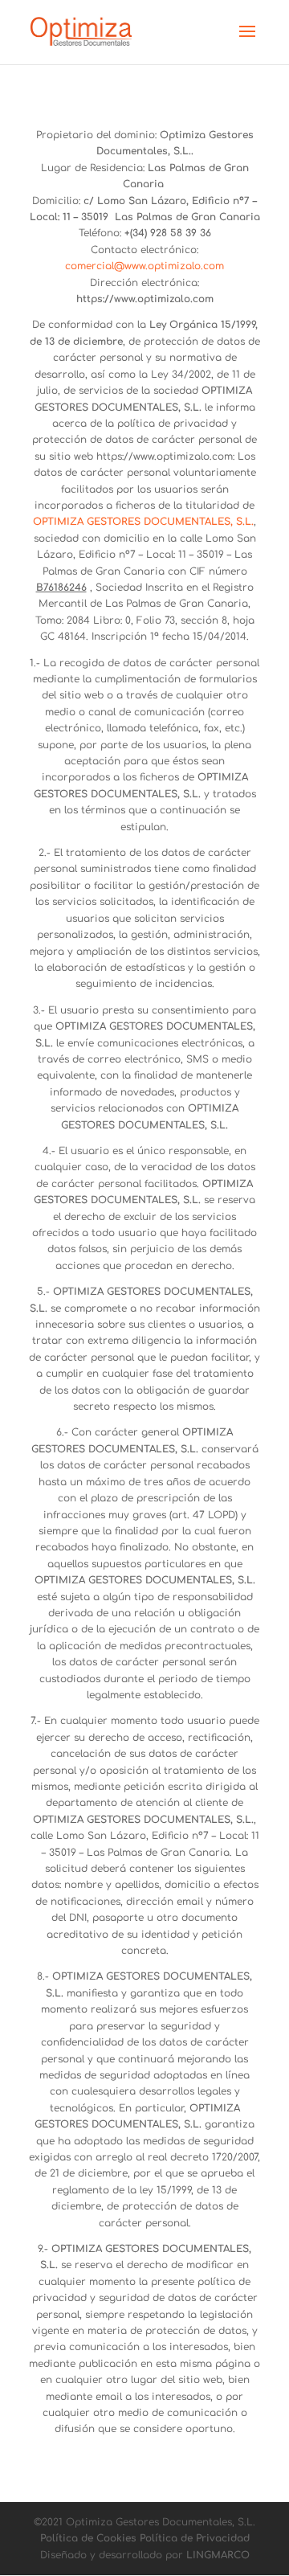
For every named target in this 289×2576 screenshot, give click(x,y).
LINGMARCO (218, 2555)
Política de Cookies (88, 2538)
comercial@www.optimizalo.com (144, 266)
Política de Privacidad (195, 2538)
